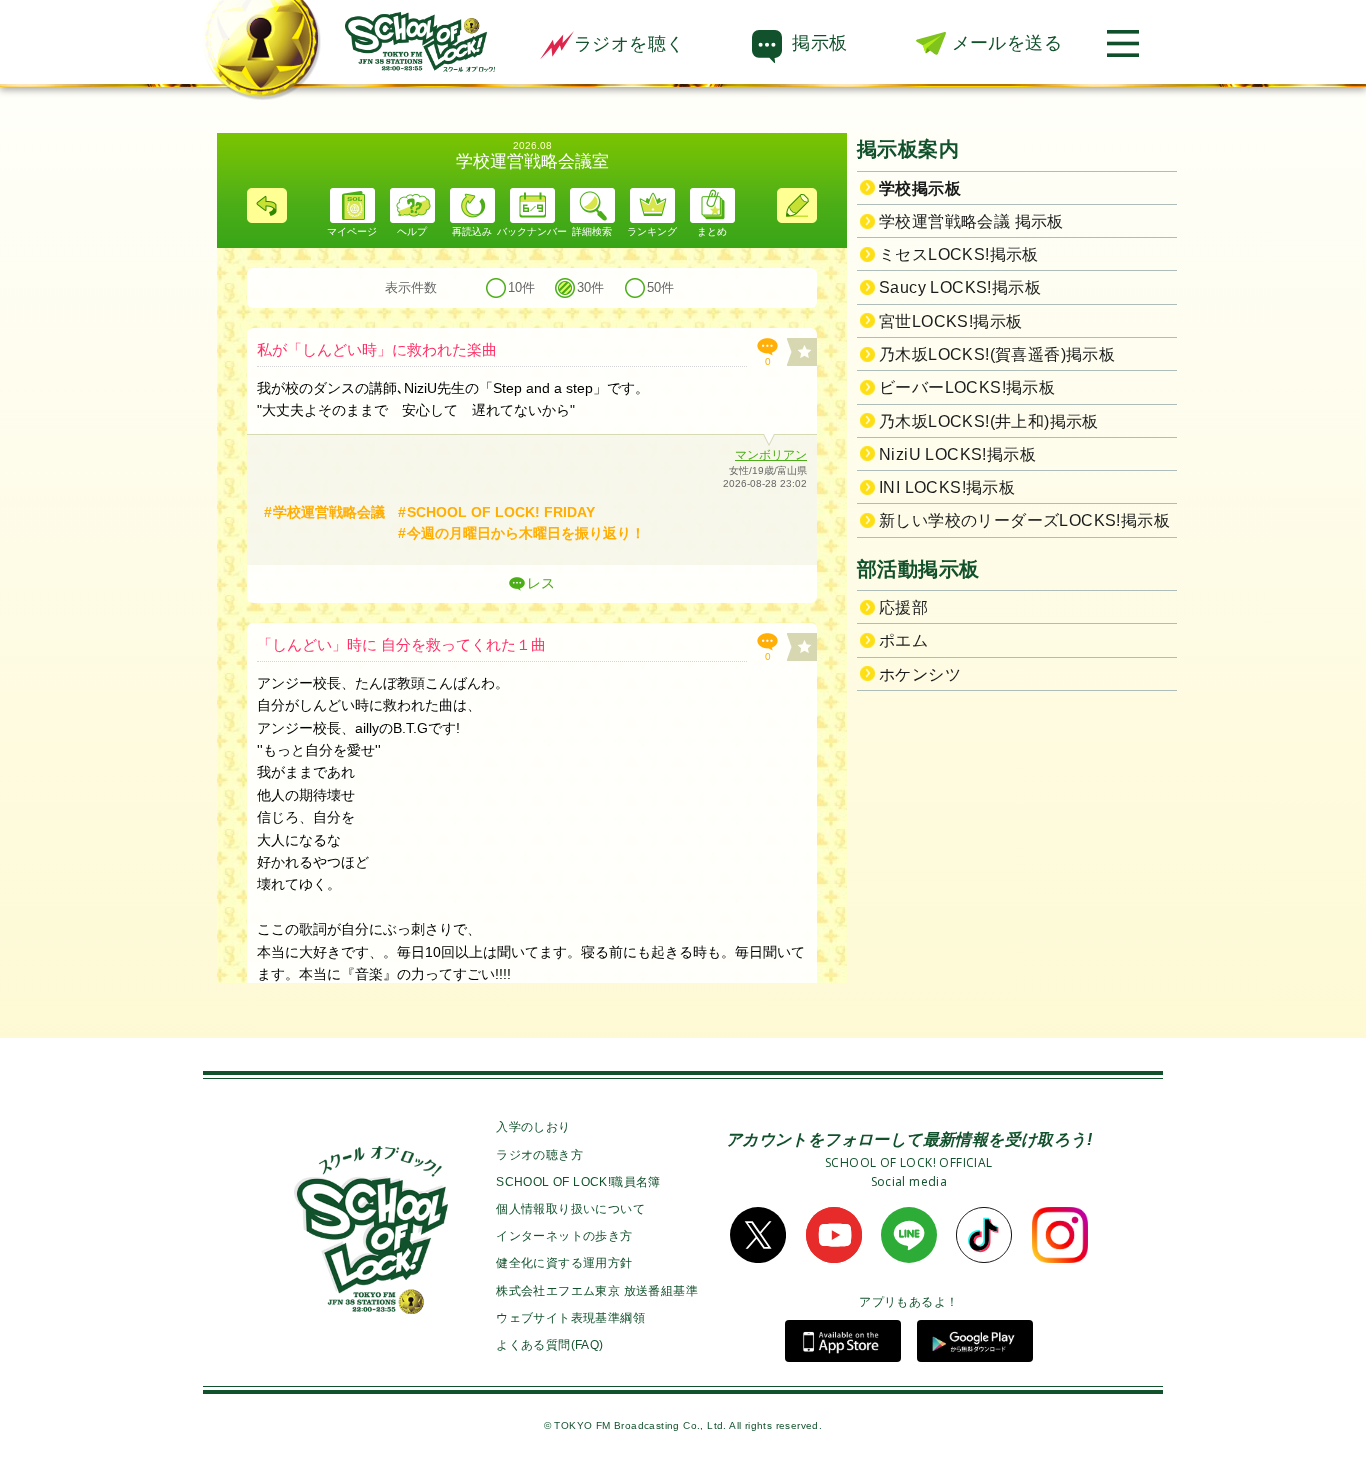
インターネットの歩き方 (564, 1236)
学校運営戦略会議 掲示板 (971, 221)
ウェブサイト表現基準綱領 (570, 1318)
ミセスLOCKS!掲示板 (959, 254)
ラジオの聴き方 (539, 1155)
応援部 (903, 607)
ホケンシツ (920, 674)
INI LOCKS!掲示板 (947, 487)
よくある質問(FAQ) (549, 1345)
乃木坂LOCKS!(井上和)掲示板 (989, 421)
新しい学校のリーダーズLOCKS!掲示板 (1024, 520)
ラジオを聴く (629, 44)
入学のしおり (533, 1127)
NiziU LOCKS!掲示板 (957, 454)
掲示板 (819, 43)
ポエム (903, 640)
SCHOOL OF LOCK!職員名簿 (578, 1182)
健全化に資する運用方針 (564, 1263)
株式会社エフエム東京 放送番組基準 (597, 1291)
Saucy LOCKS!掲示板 (960, 287)
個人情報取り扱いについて (570, 1209)
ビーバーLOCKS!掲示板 (967, 387)
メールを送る (1007, 43)
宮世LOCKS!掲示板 (950, 321)
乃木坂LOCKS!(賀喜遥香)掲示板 (997, 354)
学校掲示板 (920, 188)
